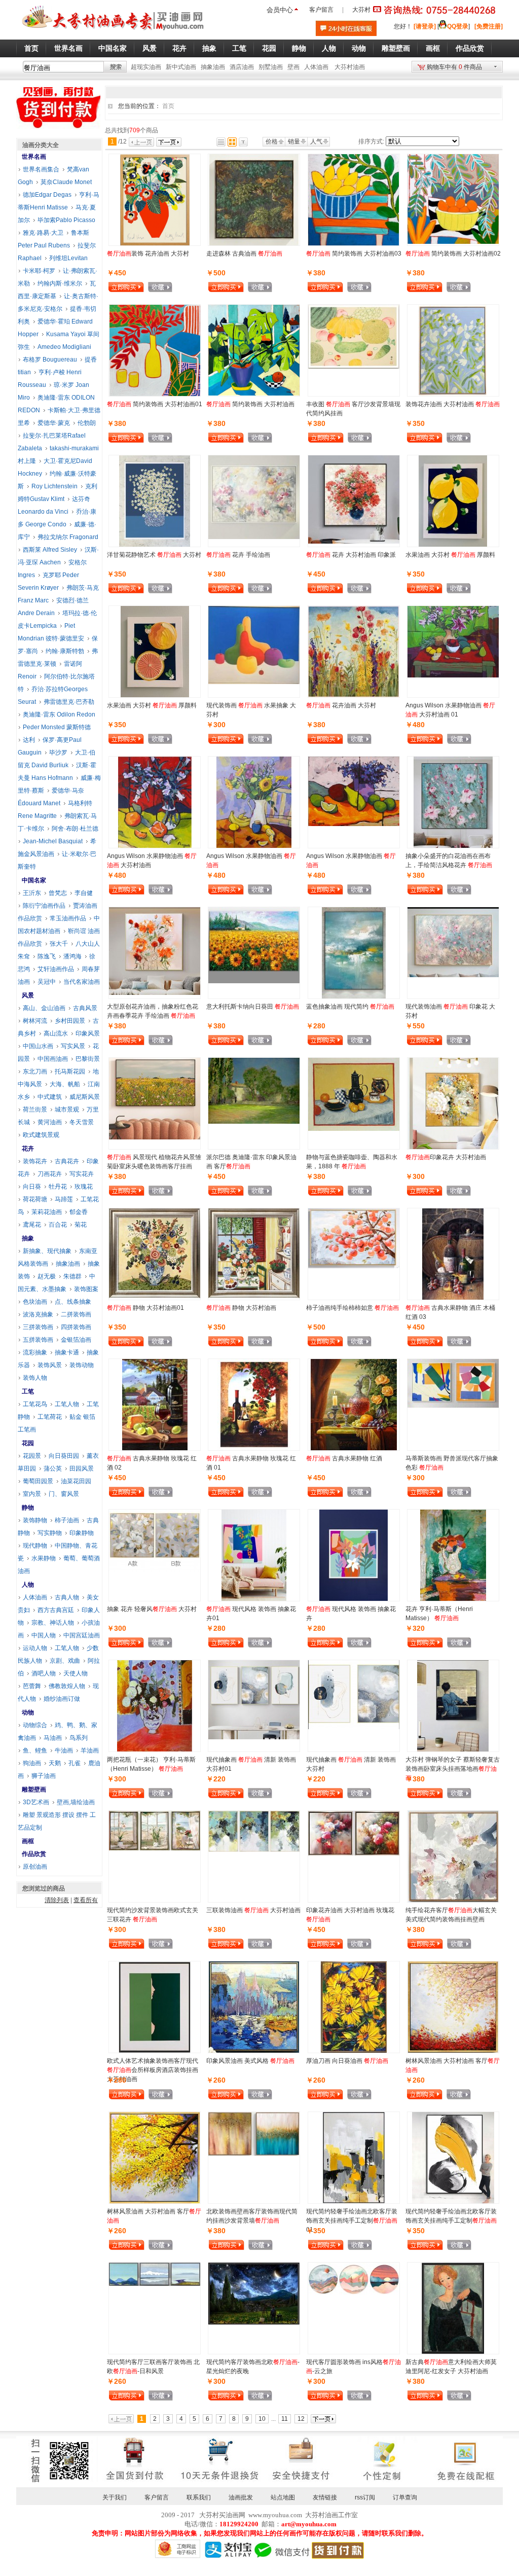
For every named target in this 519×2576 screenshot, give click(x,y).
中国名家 (34, 880)
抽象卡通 (67, 1352)
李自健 (84, 893)
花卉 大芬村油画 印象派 (351, 555)
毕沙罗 (58, 753)
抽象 (28, 1238)
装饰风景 (50, 1365)
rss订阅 (365, 2497)
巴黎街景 (88, 1059)
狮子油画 (44, 1776)
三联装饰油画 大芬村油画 (253, 1910)
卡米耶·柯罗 (39, 271)
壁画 (293, 67)
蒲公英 (53, 1469)
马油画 (53, 1738)
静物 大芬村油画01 (145, 1308)
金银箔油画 (76, 1340)
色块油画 (35, 1302)
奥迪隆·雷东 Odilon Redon (59, 714)
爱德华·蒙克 (54, 423)
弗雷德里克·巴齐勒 (69, 702)
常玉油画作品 (68, 918)
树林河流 (35, 1021)
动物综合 (35, 1725)
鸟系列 (79, 1738)
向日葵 (32, 1187)
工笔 (28, 1391)
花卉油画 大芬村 (341, 705)
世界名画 (34, 157)
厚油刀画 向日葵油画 (347, 2061)
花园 (28, 1443)
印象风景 (88, 1033)
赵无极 (47, 1276)
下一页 (169, 142)
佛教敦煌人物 (67, 1686)
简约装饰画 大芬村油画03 (354, 254)
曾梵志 (58, 893)
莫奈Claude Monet (66, 182)
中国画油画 (53, 1059)
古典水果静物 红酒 (344, 1458)
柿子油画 (67, 1520)
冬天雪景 (82, 1122)
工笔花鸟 (35, 1404)
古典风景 (85, 1008)
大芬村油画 (350, 67)
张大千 (59, 944)
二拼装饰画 (76, 1314)
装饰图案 (86, 1289)
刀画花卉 (50, 1174)
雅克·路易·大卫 (43, 233)
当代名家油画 (82, 982)
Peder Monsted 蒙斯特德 (57, 727)
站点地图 (283, 2497)
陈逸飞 (47, 956)
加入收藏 (160, 288)
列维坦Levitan (68, 258)
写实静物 (50, 1533)
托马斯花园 (70, 1071)
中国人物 (44, 1635)
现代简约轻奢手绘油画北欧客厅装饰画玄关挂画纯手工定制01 (352, 2221)
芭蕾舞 (32, 1686)
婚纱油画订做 (62, 1699)
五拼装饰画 (38, 1340)
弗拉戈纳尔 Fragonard (68, 537)
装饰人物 (35, 1378)
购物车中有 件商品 (454, 67)
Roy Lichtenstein (54, 486)
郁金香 (79, 1212)
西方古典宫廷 (56, 1610)
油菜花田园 (76, 1481)
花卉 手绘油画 (238, 555)
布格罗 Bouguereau (50, 360)
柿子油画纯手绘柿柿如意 (353, 1308)
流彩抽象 (35, 1352)
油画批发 (241, 2497)
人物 (28, 1585)
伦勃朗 (87, 423)
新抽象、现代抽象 (47, 1251)
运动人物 (35, 1648)
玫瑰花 (84, 1187)
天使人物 (76, 1673)
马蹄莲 (64, 1199)
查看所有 (86, 1900)
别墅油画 (271, 67)
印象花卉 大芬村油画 (446, 1157)
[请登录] (425, 26)
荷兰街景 (35, 1110)
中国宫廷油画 (82, 1635)
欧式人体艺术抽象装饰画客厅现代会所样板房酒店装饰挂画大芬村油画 (153, 2070)
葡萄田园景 (38, 1481)
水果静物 (44, 1558)
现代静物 (35, 1546)
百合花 (58, 1225)
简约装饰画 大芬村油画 (250, 404)
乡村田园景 (70, 1021)
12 (301, 2419)
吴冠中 (47, 982)
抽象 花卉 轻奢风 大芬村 (152, 1609)
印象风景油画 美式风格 (250, 2061)
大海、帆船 (65, 1084)
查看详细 (176, 288)
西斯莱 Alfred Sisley (50, 550)
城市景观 (67, 1110)
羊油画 (90, 1750)
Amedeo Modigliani (64, 347)
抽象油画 (213, 67)
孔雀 (75, 1763)
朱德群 (72, 1276)
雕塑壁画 (34, 1790)
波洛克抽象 (38, 1314)
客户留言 (321, 10)
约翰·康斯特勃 (65, 651)
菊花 (81, 1225)
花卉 (28, 1149)
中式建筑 (50, 1097)
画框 (28, 1841)
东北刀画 (35, 1071)
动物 (28, 1712)
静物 (28, 1508)
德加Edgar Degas (47, 195)
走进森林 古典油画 (244, 254)
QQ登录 (458, 26)
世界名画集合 (41, 169)
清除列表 (57, 1900)
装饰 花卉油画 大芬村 (148, 254)
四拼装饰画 (76, 1327)
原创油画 (35, 1867)
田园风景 (82, 1469)
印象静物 (82, 1533)
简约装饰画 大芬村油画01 (155, 404)
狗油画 (32, 1763)
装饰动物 (82, 1365)
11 (285, 2419)
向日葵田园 (64, 1456)
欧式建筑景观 (41, 1135)
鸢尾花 (32, 1225)
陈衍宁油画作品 (44, 906)
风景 (28, 995)
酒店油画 (242, 67)
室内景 (32, 1494)
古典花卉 (67, 1161)
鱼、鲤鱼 (35, 1750)
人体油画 (316, 67)
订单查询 (405, 2497)
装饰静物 (35, 1520)
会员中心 (280, 10)
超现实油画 (146, 67)
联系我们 (199, 2497)
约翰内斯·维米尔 (60, 283)
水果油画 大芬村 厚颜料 (450, 555)
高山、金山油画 (44, 1008)
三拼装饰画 (38, 1327)
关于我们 (115, 2497)
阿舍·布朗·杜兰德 (75, 829)
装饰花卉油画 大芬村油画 (453, 404)
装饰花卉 (35, 1161)
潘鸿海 (72, 956)
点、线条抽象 (73, 1302)
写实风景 (73, 1046)
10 (262, 2419)
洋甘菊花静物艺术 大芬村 (154, 555)
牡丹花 (58, 1187)
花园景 (32, 1456)
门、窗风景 (64, 1494)
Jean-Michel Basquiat (53, 841)
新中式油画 (181, 67)
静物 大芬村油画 (241, 1308)
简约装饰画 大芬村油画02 (453, 254)
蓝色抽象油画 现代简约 (350, 1007)
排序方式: (371, 141)
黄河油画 (50, 1122)
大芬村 (361, 10)
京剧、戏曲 (65, 1661)
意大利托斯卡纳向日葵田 (253, 1007)
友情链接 (325, 2497)
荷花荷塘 (35, 1199)
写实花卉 (82, 1174)
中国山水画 (38, 1046)
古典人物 (67, 1597)
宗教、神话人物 (53, 1623)
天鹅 (55, 1763)
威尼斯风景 (85, 1097)
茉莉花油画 (47, 1212)
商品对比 (187, 287)
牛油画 (64, 1750)
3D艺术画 (36, 1802)
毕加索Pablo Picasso (66, 220)
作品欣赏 (34, 1854)
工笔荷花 (50, 1417)
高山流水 (56, 1033)
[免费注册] (489, 26)
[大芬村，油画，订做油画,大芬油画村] (113, 32)
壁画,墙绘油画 (76, 1802)
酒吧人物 (44, 1673)
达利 (29, 740)
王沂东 (32, 893)
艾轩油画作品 (56, 969)
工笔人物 (67, 1404)
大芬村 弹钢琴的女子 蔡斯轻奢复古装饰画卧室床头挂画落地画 (453, 1769)
